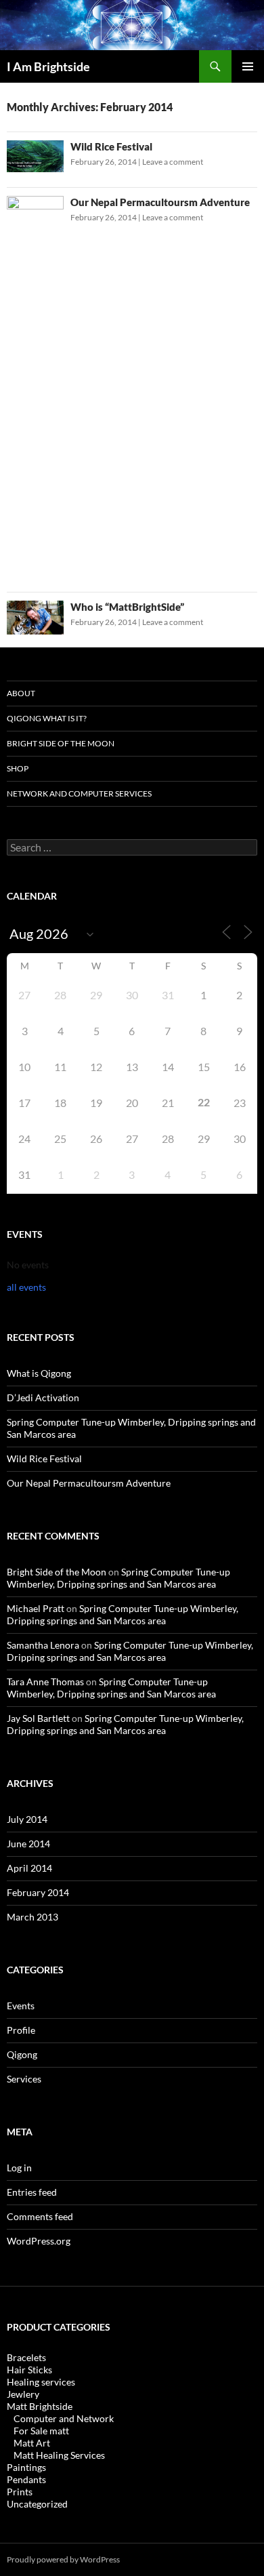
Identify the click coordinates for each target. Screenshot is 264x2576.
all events (26, 1287)
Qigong (22, 2054)
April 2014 (29, 1868)
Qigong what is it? (47, 718)
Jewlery (23, 2394)
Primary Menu (248, 66)
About (21, 693)
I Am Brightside (48, 66)
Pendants (26, 2479)
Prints (20, 2492)
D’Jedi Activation (43, 1397)
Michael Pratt (36, 1608)
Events (21, 2006)
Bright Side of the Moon (61, 743)
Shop (18, 768)
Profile (21, 2030)
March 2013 (32, 1917)
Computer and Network (64, 2418)
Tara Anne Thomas (45, 1682)
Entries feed (32, 2192)
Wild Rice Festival (111, 146)
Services (24, 2079)
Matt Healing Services (59, 2455)
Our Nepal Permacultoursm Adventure (160, 202)
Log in (19, 2168)
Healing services (41, 2382)
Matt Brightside (40, 2406)
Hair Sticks (29, 2370)
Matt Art (32, 2443)
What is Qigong (39, 1373)
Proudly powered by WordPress (63, 2559)
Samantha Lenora (43, 1645)
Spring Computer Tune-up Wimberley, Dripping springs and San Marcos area (118, 1578)
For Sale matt (41, 2431)
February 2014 (38, 1892)
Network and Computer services (79, 793)
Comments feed (40, 2216)
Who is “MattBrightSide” (127, 607)
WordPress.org (39, 2241)
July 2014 (27, 1819)
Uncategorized (37, 2504)
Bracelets (26, 2357)
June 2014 (28, 1844)
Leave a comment (173, 162)
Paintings (26, 2467)
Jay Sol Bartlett (38, 1718)
